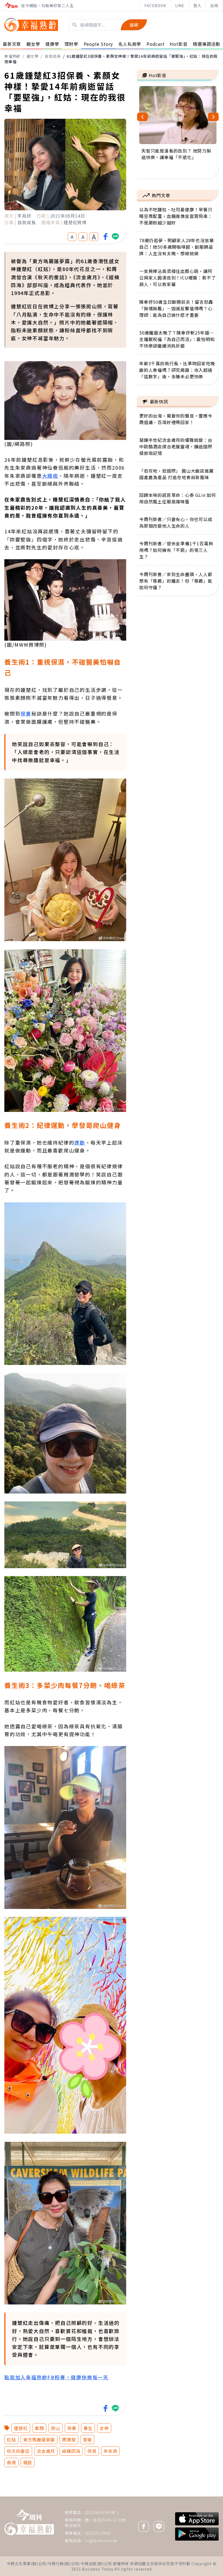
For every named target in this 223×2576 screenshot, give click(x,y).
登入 (197, 5)
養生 (88, 2428)
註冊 (214, 5)
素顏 (39, 2428)
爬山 (55, 2428)
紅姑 (11, 2440)
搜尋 (134, 25)
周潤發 (69, 2440)
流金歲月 (46, 2451)
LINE (180, 5)
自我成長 (53, 56)
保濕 (92, 2451)
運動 (80, 1142)
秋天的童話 (18, 2451)
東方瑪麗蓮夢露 (39, 2440)
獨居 (28, 2462)
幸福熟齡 (12, 56)
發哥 (88, 2440)
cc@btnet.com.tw (101, 2541)
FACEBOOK (155, 5)
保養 (26, 713)
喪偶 (11, 2462)
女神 (104, 2428)
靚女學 (33, 56)
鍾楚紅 (21, 2428)
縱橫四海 (71, 2451)
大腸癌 (50, 476)
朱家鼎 (110, 2451)
